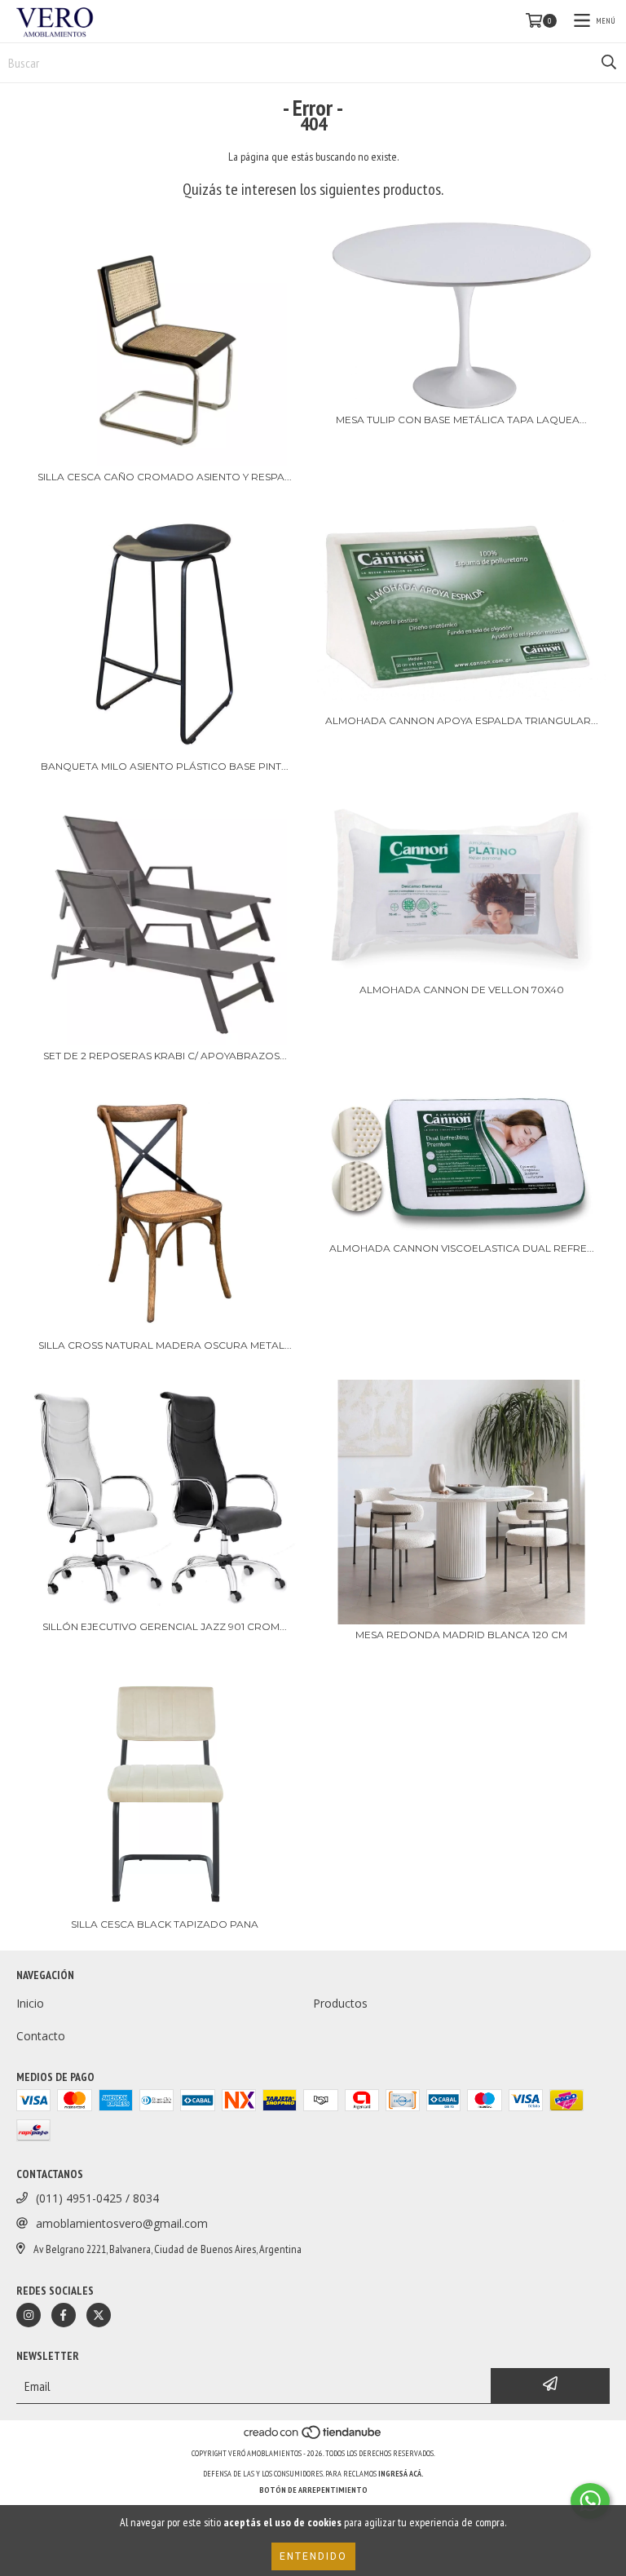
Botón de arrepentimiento (313, 2490)
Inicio (30, 2003)
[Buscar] (609, 63)
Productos (340, 2003)
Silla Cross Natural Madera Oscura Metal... (165, 1345)
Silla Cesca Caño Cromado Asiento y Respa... (165, 477)
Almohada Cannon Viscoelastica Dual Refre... (462, 1248)
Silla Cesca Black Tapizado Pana (165, 1924)
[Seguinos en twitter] (99, 2315)
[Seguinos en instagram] (29, 2315)
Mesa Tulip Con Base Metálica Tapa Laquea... (461, 420)
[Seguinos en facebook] (64, 2315)
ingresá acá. (401, 2474)
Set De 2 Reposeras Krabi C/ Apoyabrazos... (165, 1056)
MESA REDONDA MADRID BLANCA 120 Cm (461, 1635)
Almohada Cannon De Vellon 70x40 (462, 990)
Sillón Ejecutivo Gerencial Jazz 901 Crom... (165, 1626)
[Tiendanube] (313, 2437)
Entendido (313, 2556)
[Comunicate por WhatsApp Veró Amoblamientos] (590, 2501)
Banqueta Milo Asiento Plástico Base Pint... (165, 766)
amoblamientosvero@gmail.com (122, 2223)
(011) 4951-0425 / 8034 (97, 2198)
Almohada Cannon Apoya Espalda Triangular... (462, 720)
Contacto (41, 2036)
